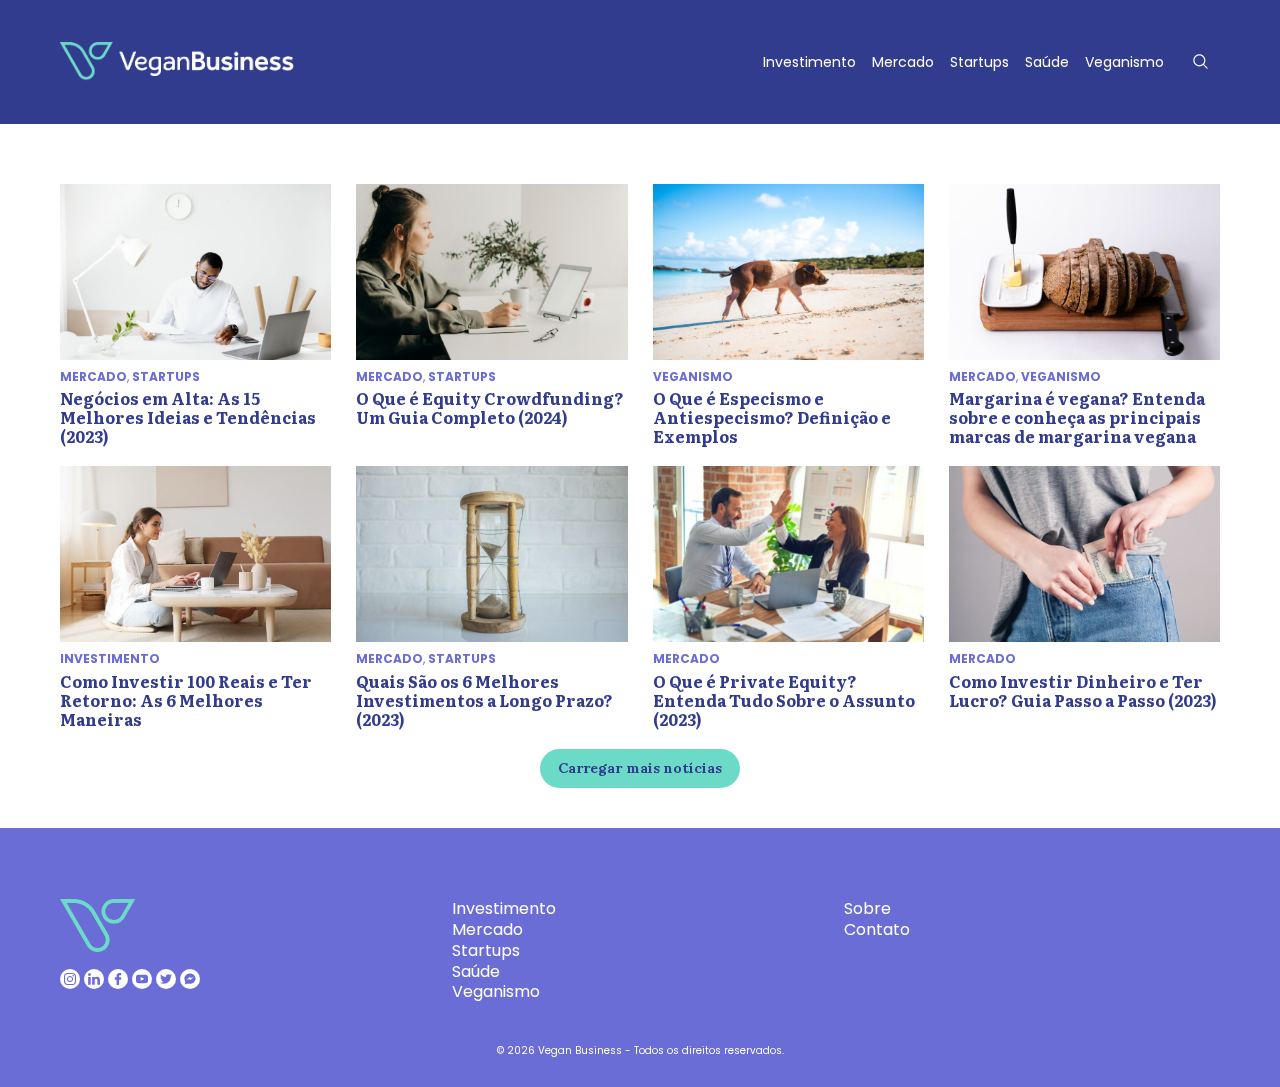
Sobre (867, 908)
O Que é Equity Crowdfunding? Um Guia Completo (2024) (490, 407)
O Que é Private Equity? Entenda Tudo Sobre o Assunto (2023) (784, 700)
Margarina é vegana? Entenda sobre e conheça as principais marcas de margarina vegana (1077, 417)
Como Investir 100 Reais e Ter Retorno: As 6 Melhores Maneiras (186, 700)
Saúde (1047, 62)
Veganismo (1124, 62)
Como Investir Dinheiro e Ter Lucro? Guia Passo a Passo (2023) (1083, 690)
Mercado (903, 62)
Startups (979, 62)
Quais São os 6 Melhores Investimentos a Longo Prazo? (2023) (484, 700)
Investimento (809, 62)
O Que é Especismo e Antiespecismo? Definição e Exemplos (772, 417)
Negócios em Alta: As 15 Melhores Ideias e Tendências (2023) (188, 417)
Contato (877, 929)
